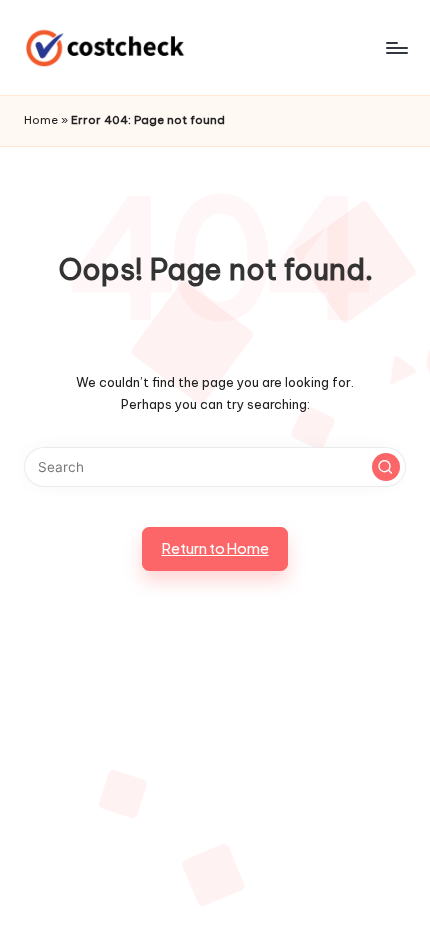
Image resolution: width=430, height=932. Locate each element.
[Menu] (396, 47)
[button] (386, 467)
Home (41, 120)
